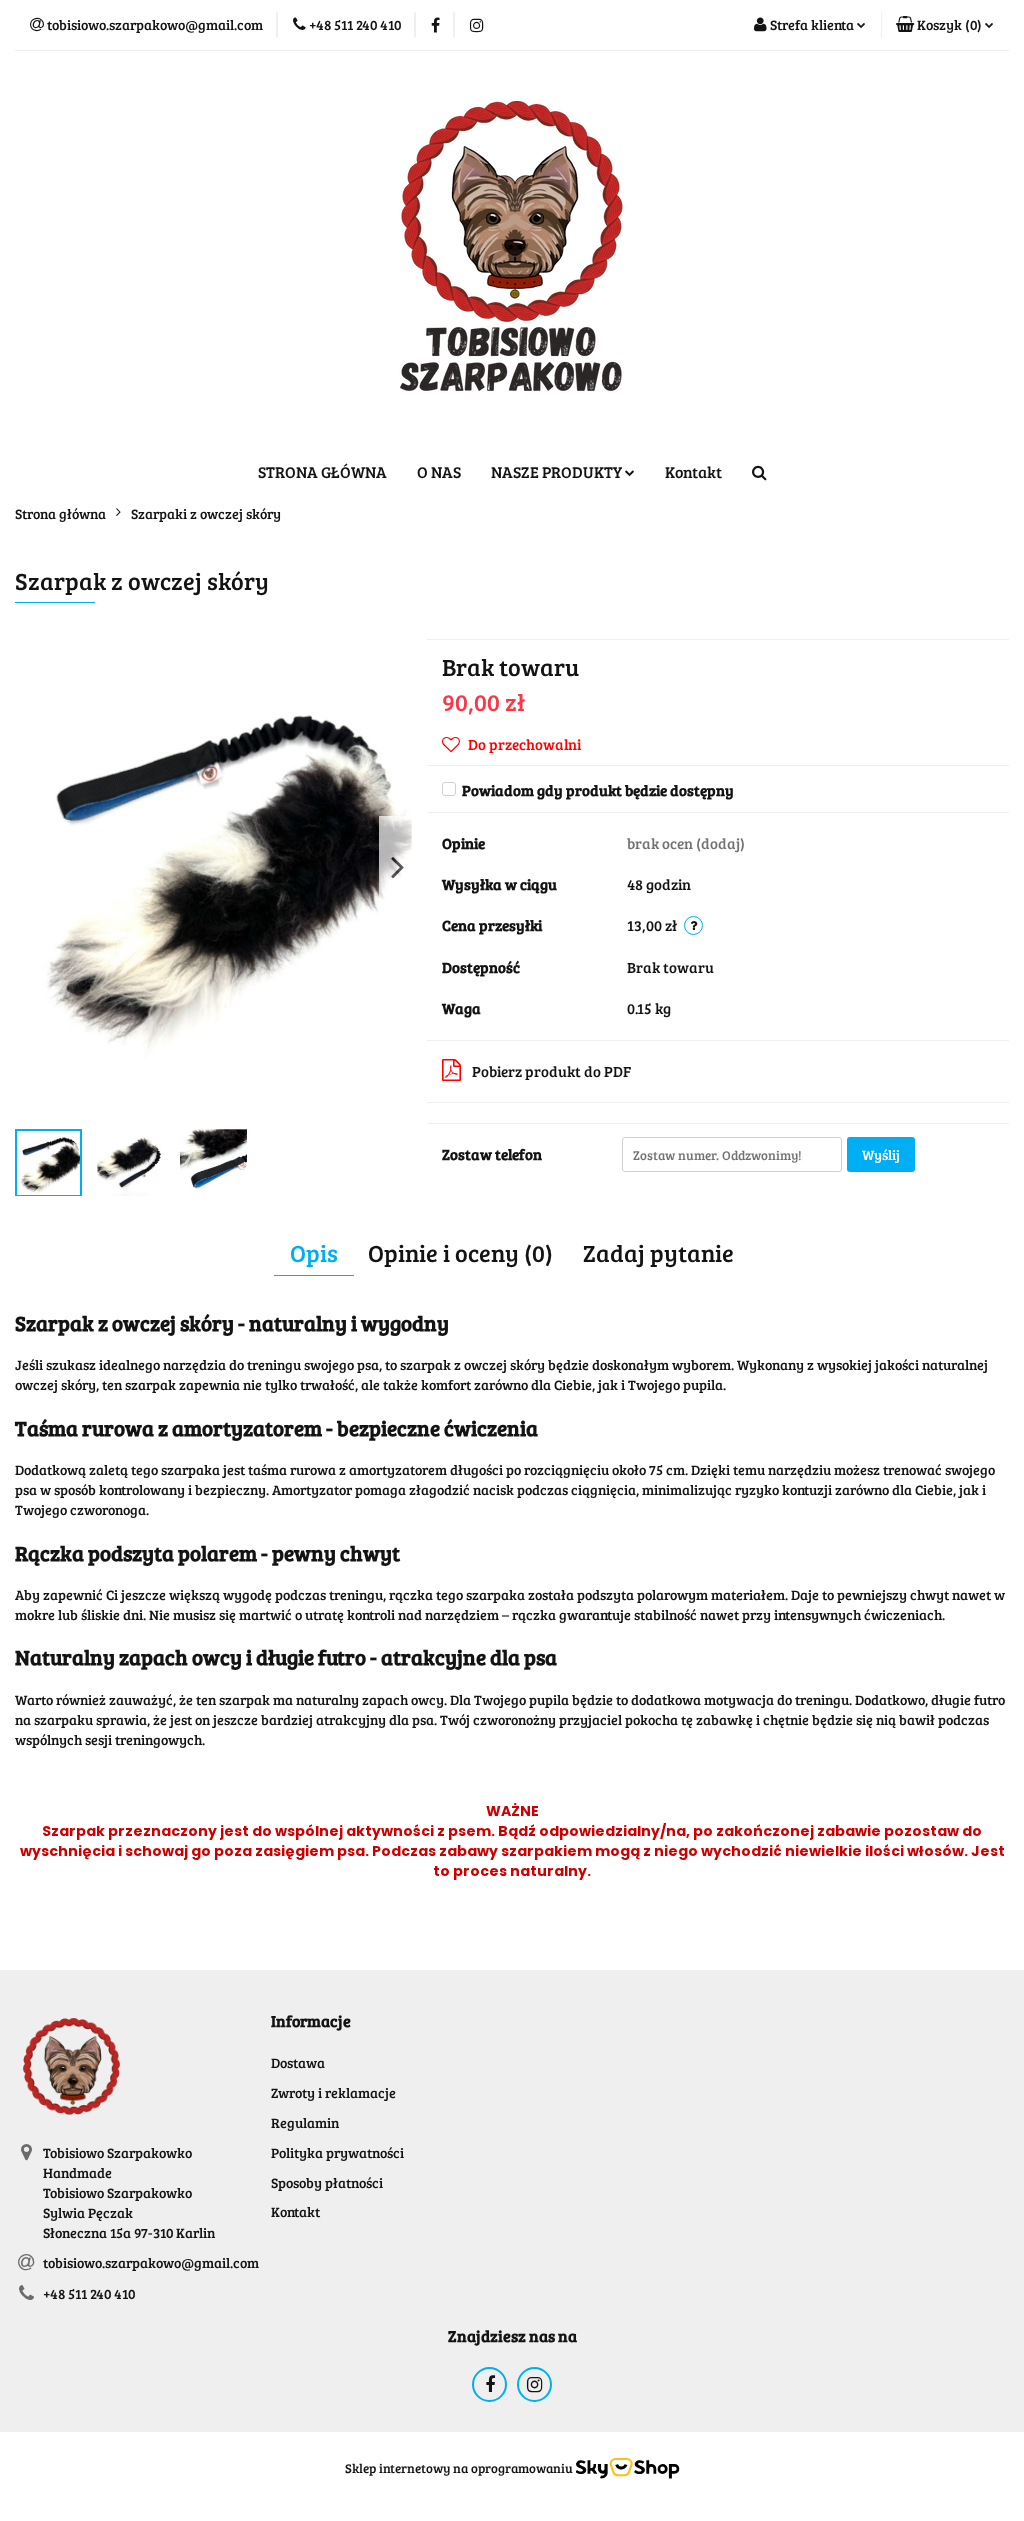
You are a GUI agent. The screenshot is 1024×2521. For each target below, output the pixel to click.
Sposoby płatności (327, 2182)
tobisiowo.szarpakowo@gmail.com (151, 2262)
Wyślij (881, 1154)
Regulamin (305, 2122)
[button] (945, 25)
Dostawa (298, 2062)
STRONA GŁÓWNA (322, 471)
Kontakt (693, 471)
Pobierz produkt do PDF (551, 1071)
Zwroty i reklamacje (333, 2092)
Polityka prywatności (337, 2152)
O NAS (439, 471)
